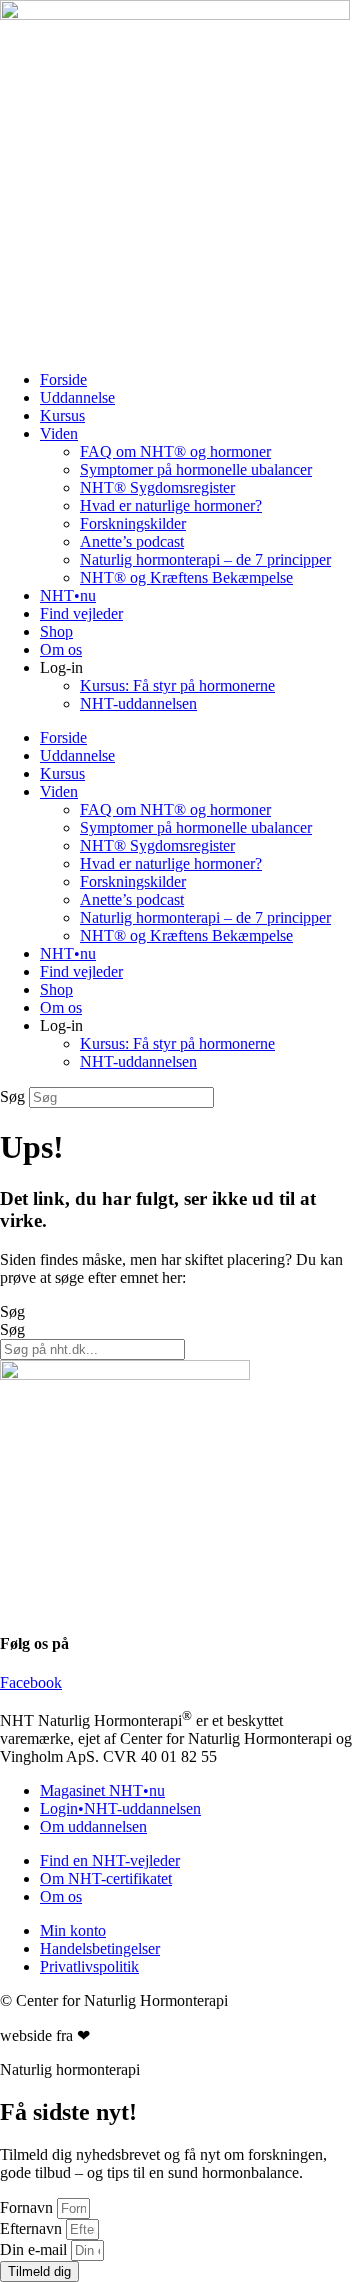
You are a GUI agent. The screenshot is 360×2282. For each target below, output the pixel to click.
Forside (63, 379)
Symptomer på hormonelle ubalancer (196, 469)
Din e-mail (35, 2249)
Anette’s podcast (132, 541)
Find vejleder (81, 613)
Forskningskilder (133, 523)
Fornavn (28, 2207)
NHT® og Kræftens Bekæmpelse (186, 577)
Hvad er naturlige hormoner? (171, 505)
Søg (12, 1096)
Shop (56, 631)
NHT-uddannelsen (138, 703)
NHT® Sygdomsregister (157, 487)
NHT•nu (68, 595)
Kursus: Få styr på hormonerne (177, 685)
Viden (59, 433)
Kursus (62, 415)
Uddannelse (77, 397)
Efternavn (33, 2228)
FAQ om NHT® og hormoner (175, 451)
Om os (61, 649)
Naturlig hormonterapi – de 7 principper (205, 559)
